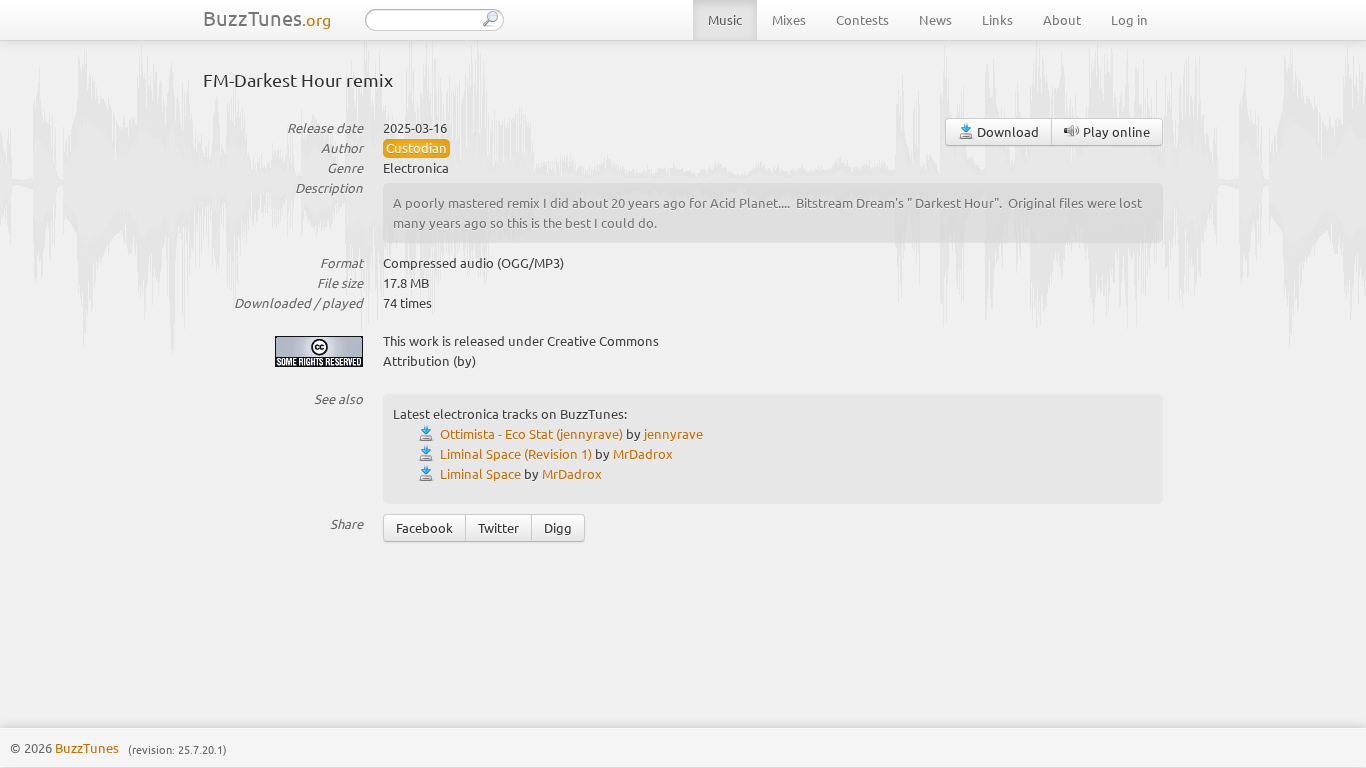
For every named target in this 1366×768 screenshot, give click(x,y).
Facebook (424, 527)
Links (997, 19)
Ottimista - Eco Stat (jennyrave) (531, 433)
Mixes (789, 19)
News (935, 19)
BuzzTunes (267, 17)
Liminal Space (480, 473)
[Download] (429, 433)
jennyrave (673, 433)
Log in (1129, 19)
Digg (558, 527)
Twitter (498, 527)
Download (1006, 131)
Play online (1115, 131)
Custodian (416, 147)
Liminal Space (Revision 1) (516, 453)
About (1062, 19)
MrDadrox (643, 453)
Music (725, 19)
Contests (862, 19)
